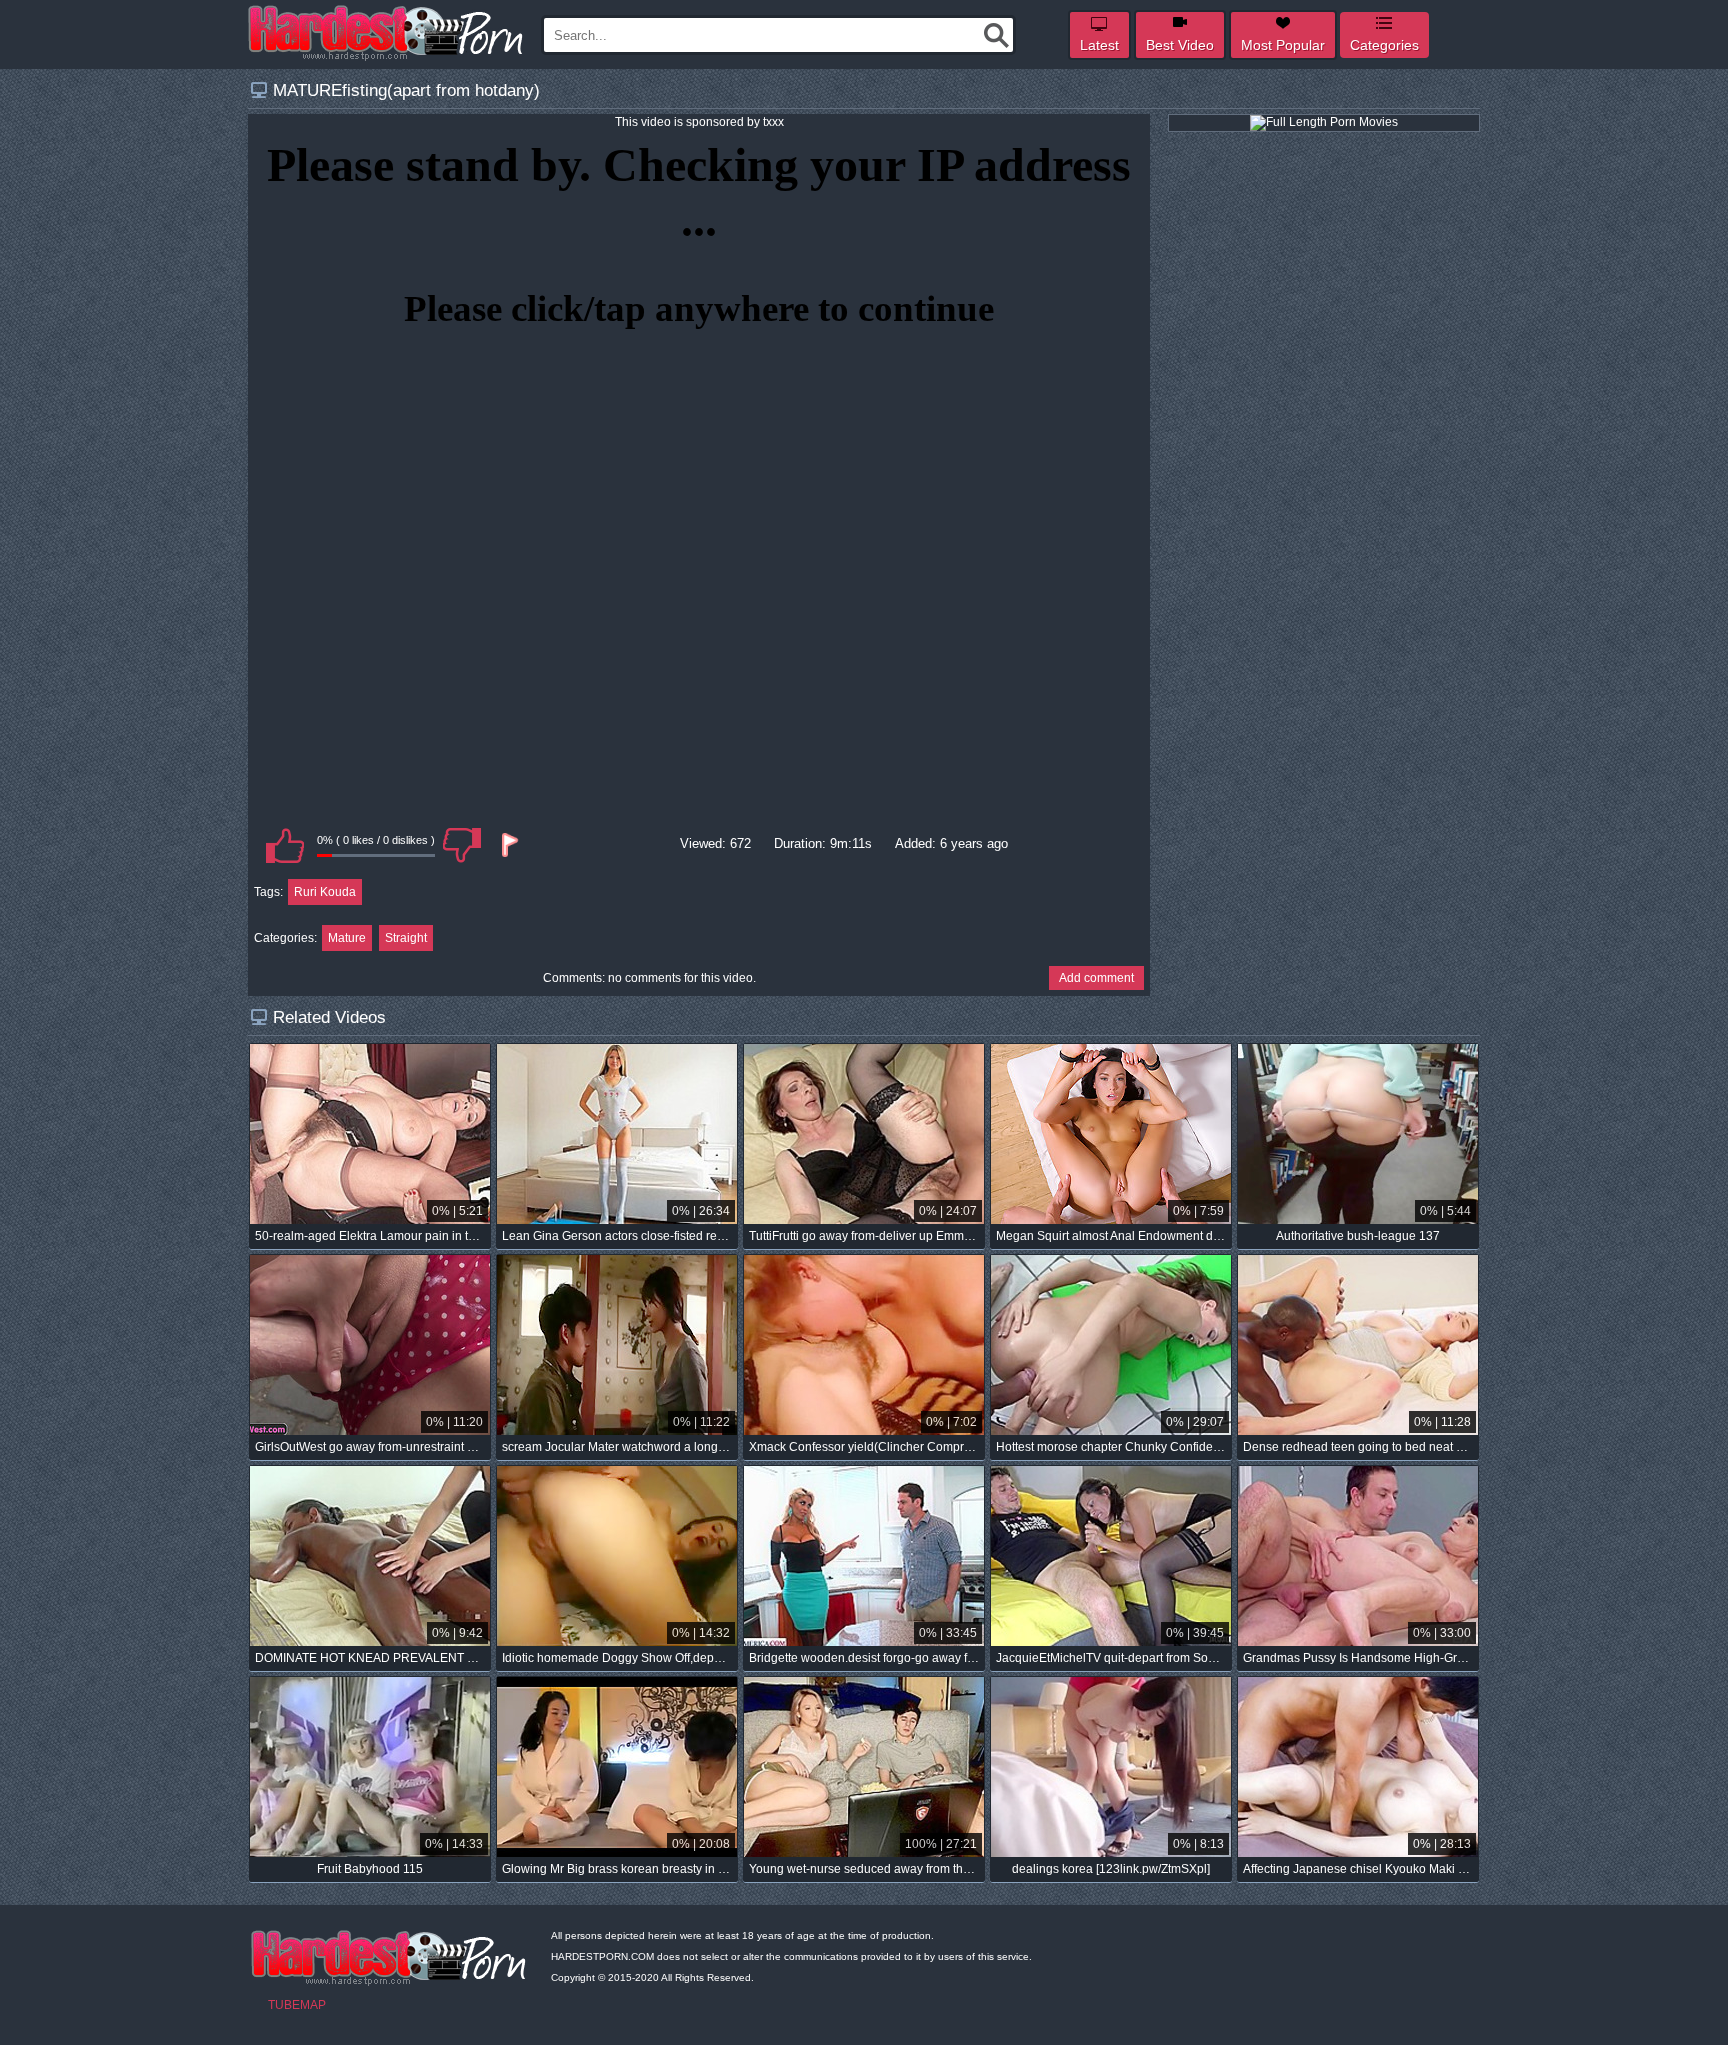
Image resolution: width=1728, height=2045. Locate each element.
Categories (1384, 45)
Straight (406, 938)
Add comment (1096, 978)
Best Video (1180, 45)
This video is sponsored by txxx (699, 122)
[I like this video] (285, 845)
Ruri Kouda (325, 892)
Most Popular (1283, 45)
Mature (347, 938)
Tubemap (297, 2005)
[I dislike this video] (462, 845)
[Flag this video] (508, 845)
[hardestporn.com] (387, 33)
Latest (1099, 45)
